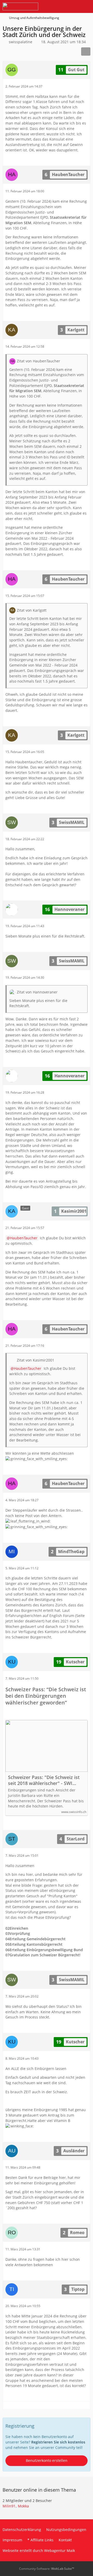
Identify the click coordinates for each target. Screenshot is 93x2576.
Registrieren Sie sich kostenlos (58, 2442)
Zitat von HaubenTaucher (38, 361)
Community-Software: (47, 2569)
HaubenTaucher (24, 1238)
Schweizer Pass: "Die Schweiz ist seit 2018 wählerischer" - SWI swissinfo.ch (44, 1780)
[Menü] (86, 6)
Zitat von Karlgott (32, 610)
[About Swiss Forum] (20, 6)
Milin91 (9, 2506)
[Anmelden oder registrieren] (73, 6)
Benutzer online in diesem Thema (39, 2490)
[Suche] (60, 6)
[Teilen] (86, 52)
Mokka (23, 2506)
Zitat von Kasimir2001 (36, 1360)
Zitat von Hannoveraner (37, 992)
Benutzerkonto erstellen (47, 2460)
